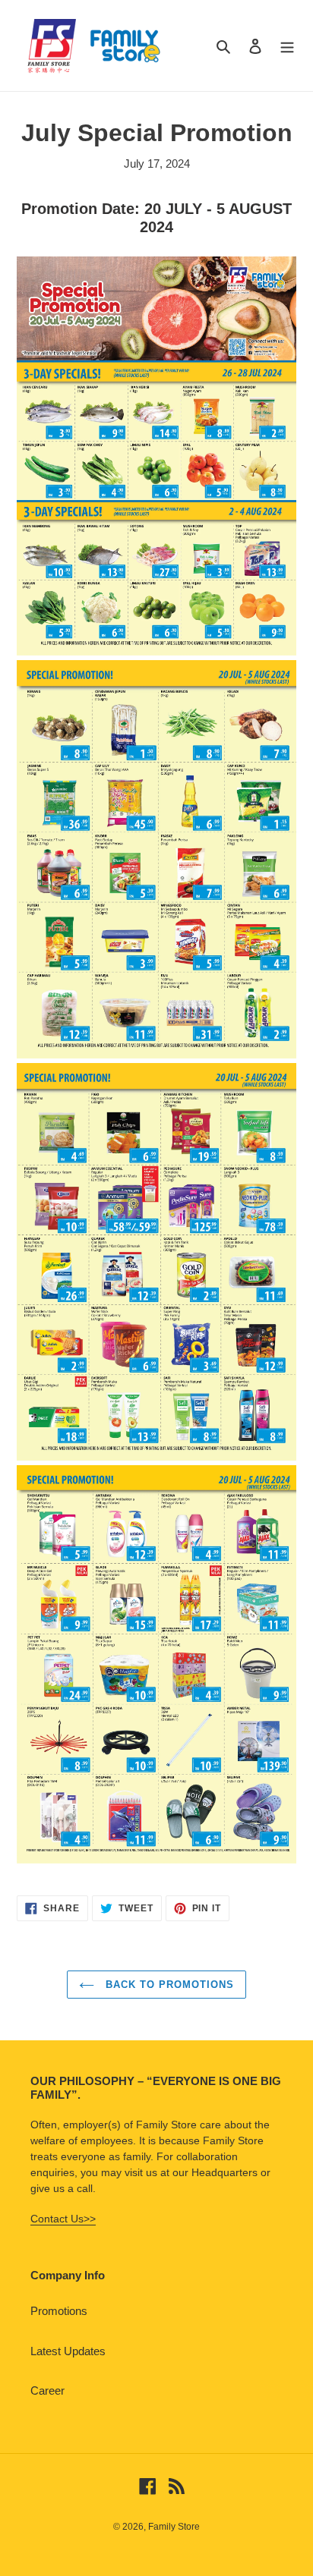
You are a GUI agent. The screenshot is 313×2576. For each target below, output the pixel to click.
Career (47, 2390)
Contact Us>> (63, 2219)
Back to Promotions (168, 1985)
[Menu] (287, 46)
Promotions (59, 2311)
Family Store (174, 2527)
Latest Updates (68, 2351)
